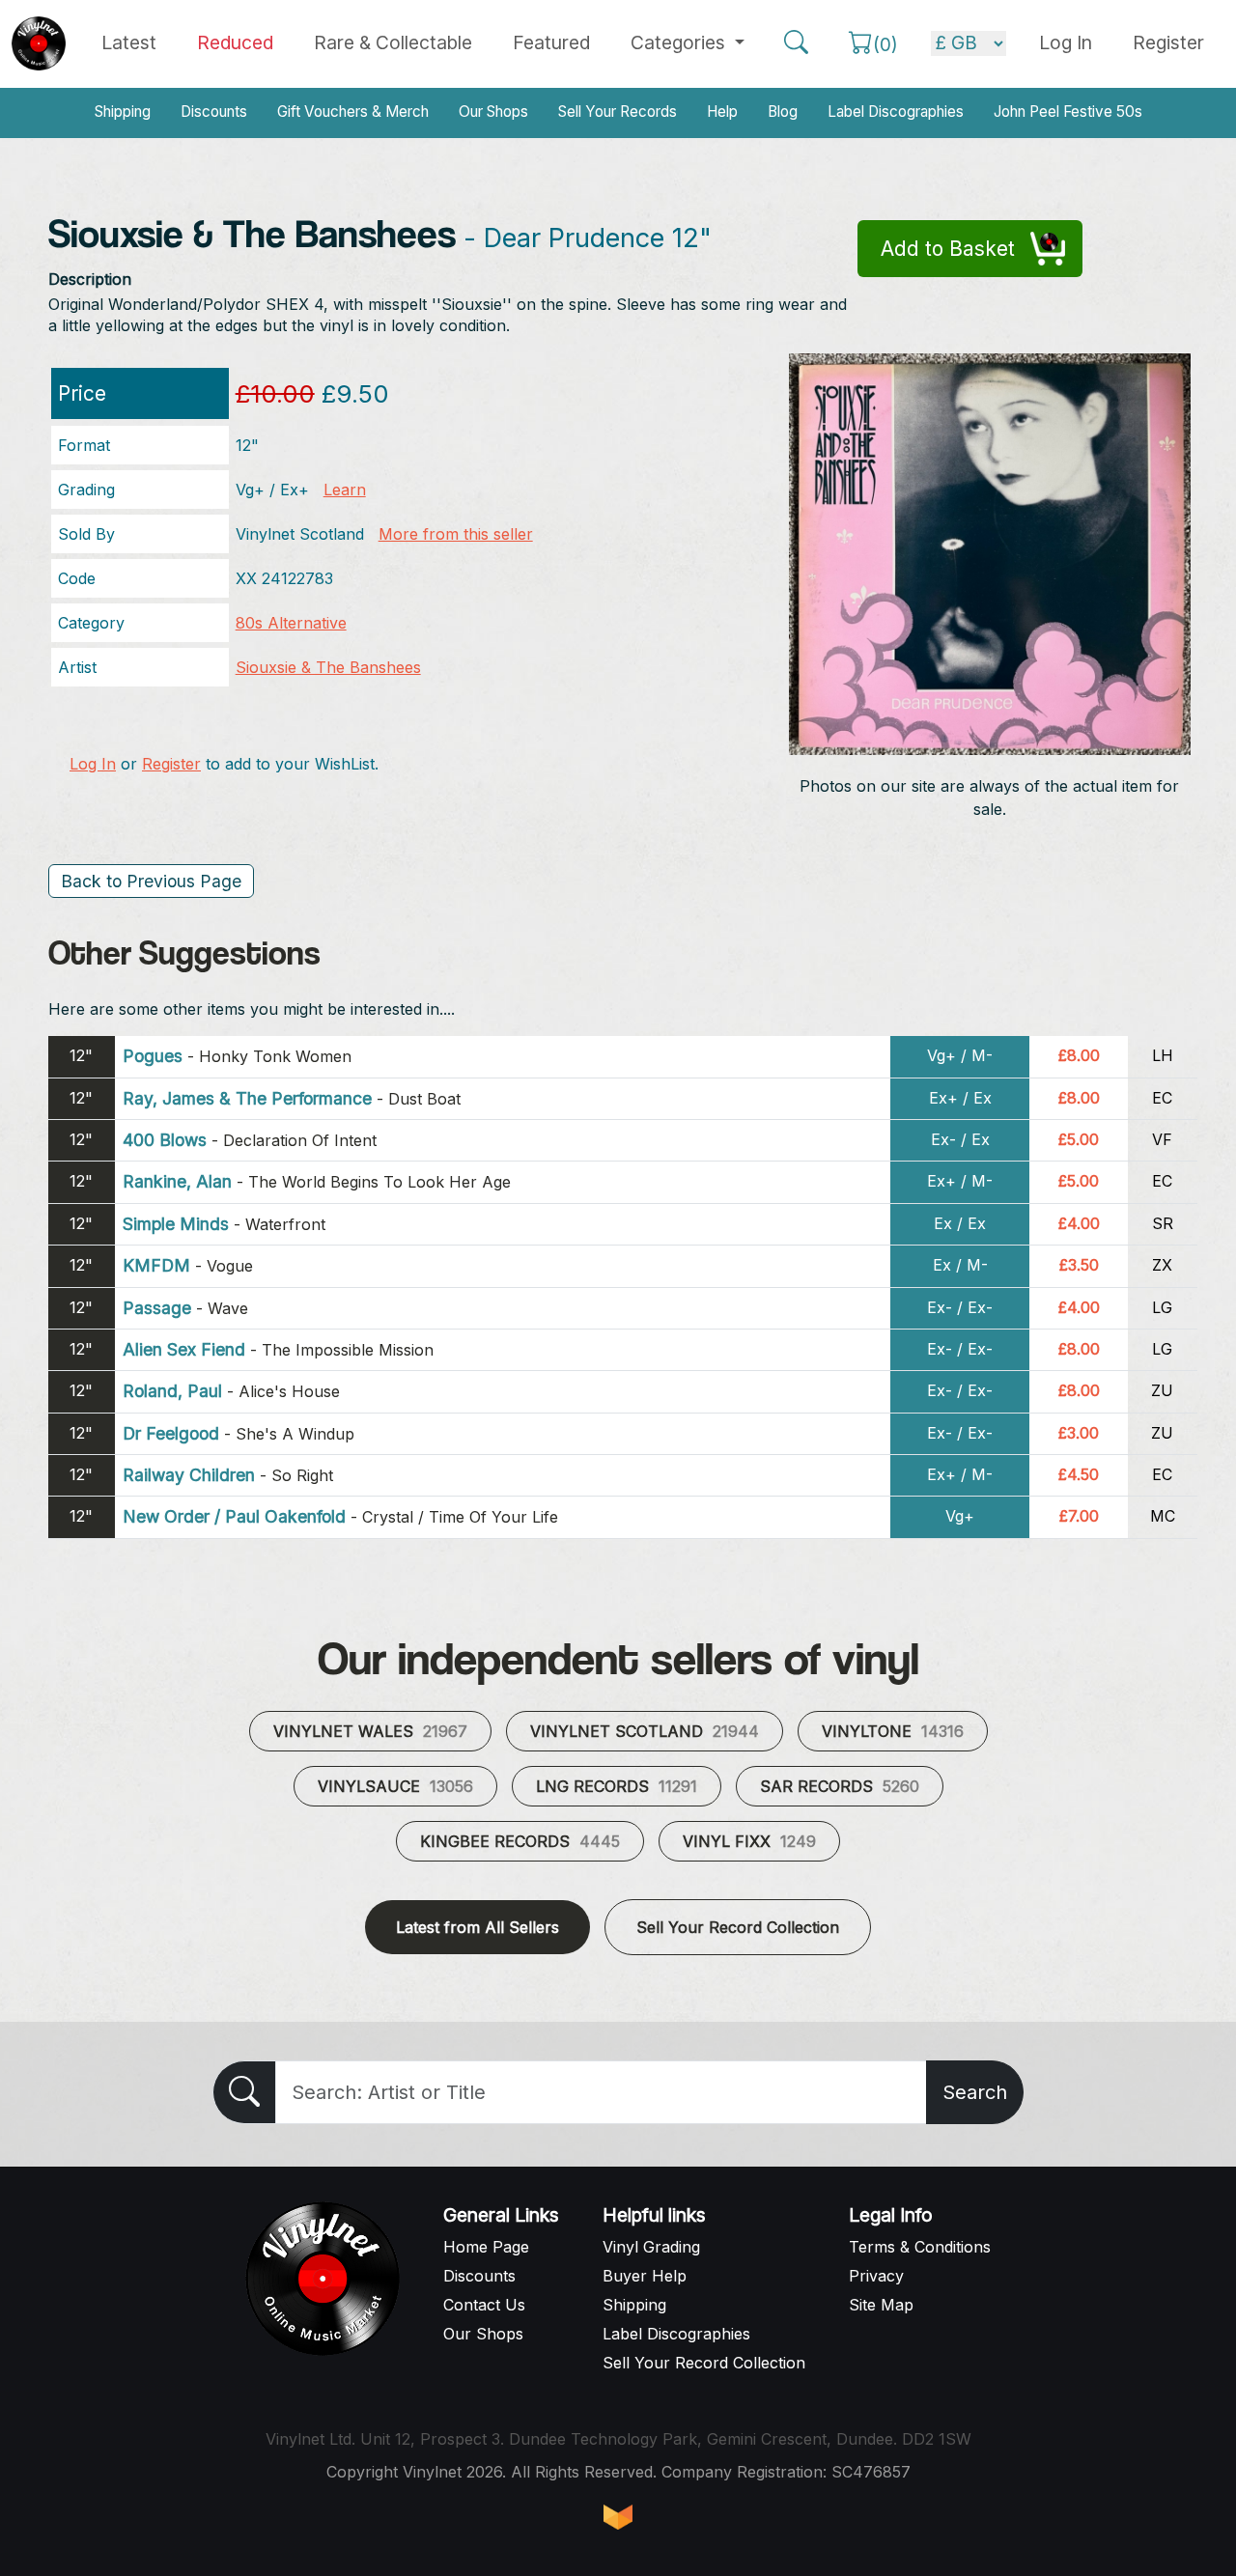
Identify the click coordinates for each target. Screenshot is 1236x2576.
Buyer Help (645, 2276)
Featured (551, 42)
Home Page (486, 2247)
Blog (783, 112)
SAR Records (840, 1786)
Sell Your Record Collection (738, 1927)
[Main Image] (990, 552)
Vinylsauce (395, 1786)
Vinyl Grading (651, 2247)
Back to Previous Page (151, 881)
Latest (129, 42)
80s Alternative (291, 623)
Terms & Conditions (920, 2247)
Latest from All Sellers (478, 1927)
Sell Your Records (618, 112)
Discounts (214, 112)
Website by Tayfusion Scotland (618, 2517)
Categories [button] (680, 42)
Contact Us (484, 2305)
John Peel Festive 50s (1068, 112)
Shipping (123, 112)
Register (1168, 42)
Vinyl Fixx (749, 1841)
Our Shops (493, 112)
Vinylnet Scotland (645, 1731)
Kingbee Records (520, 1841)
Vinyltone (893, 1731)
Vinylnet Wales (370, 1731)
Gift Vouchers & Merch (353, 112)
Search (975, 2092)
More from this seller (456, 534)
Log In (93, 764)
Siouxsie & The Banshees (328, 667)
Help (722, 112)
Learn (345, 490)
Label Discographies (896, 112)
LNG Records (617, 1786)
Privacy (876, 2276)
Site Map (881, 2305)
